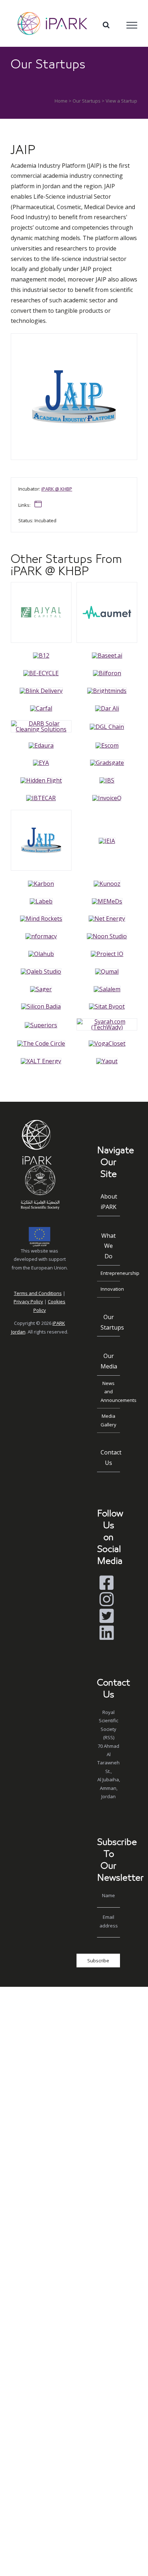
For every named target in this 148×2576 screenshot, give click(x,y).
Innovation (110, 1289)
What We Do (108, 1246)
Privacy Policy (28, 1301)
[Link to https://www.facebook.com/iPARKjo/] (107, 1583)
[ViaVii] (41, 585)
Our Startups (87, 101)
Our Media (109, 1361)
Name (108, 1895)
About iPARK (109, 1202)
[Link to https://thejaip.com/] (38, 504)
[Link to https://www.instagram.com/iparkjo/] (107, 1599)
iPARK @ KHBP (57, 489)
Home (61, 101)
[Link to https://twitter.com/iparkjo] (107, 1616)
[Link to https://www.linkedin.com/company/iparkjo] (107, 1633)
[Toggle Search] (106, 25)
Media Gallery (108, 1420)
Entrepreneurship (110, 1273)
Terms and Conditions (38, 1293)
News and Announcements (110, 1392)
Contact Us (110, 1458)
